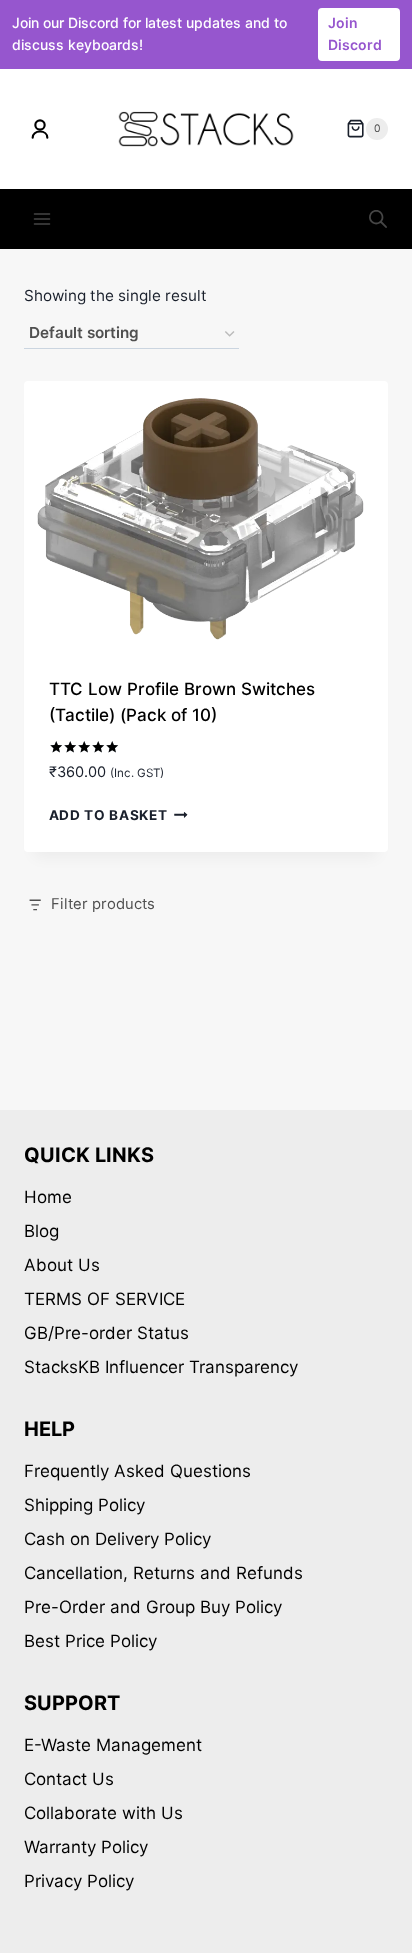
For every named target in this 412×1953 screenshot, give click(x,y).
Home (48, 1197)
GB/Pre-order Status (106, 1333)
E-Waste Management (113, 1745)
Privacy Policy (79, 1881)
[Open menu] (42, 219)
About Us (62, 1265)
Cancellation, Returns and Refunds (163, 1573)
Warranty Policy (86, 1847)
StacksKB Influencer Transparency (161, 1367)
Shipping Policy (84, 1505)
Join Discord (355, 33)
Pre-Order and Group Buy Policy (153, 1607)
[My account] (40, 129)
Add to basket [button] (108, 815)
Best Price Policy (90, 1641)
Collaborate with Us (103, 1813)
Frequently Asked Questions (137, 1471)
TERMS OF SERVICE (104, 1299)
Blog (41, 1231)
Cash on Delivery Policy (117, 1539)
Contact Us (69, 1779)
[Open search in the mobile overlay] (378, 219)
